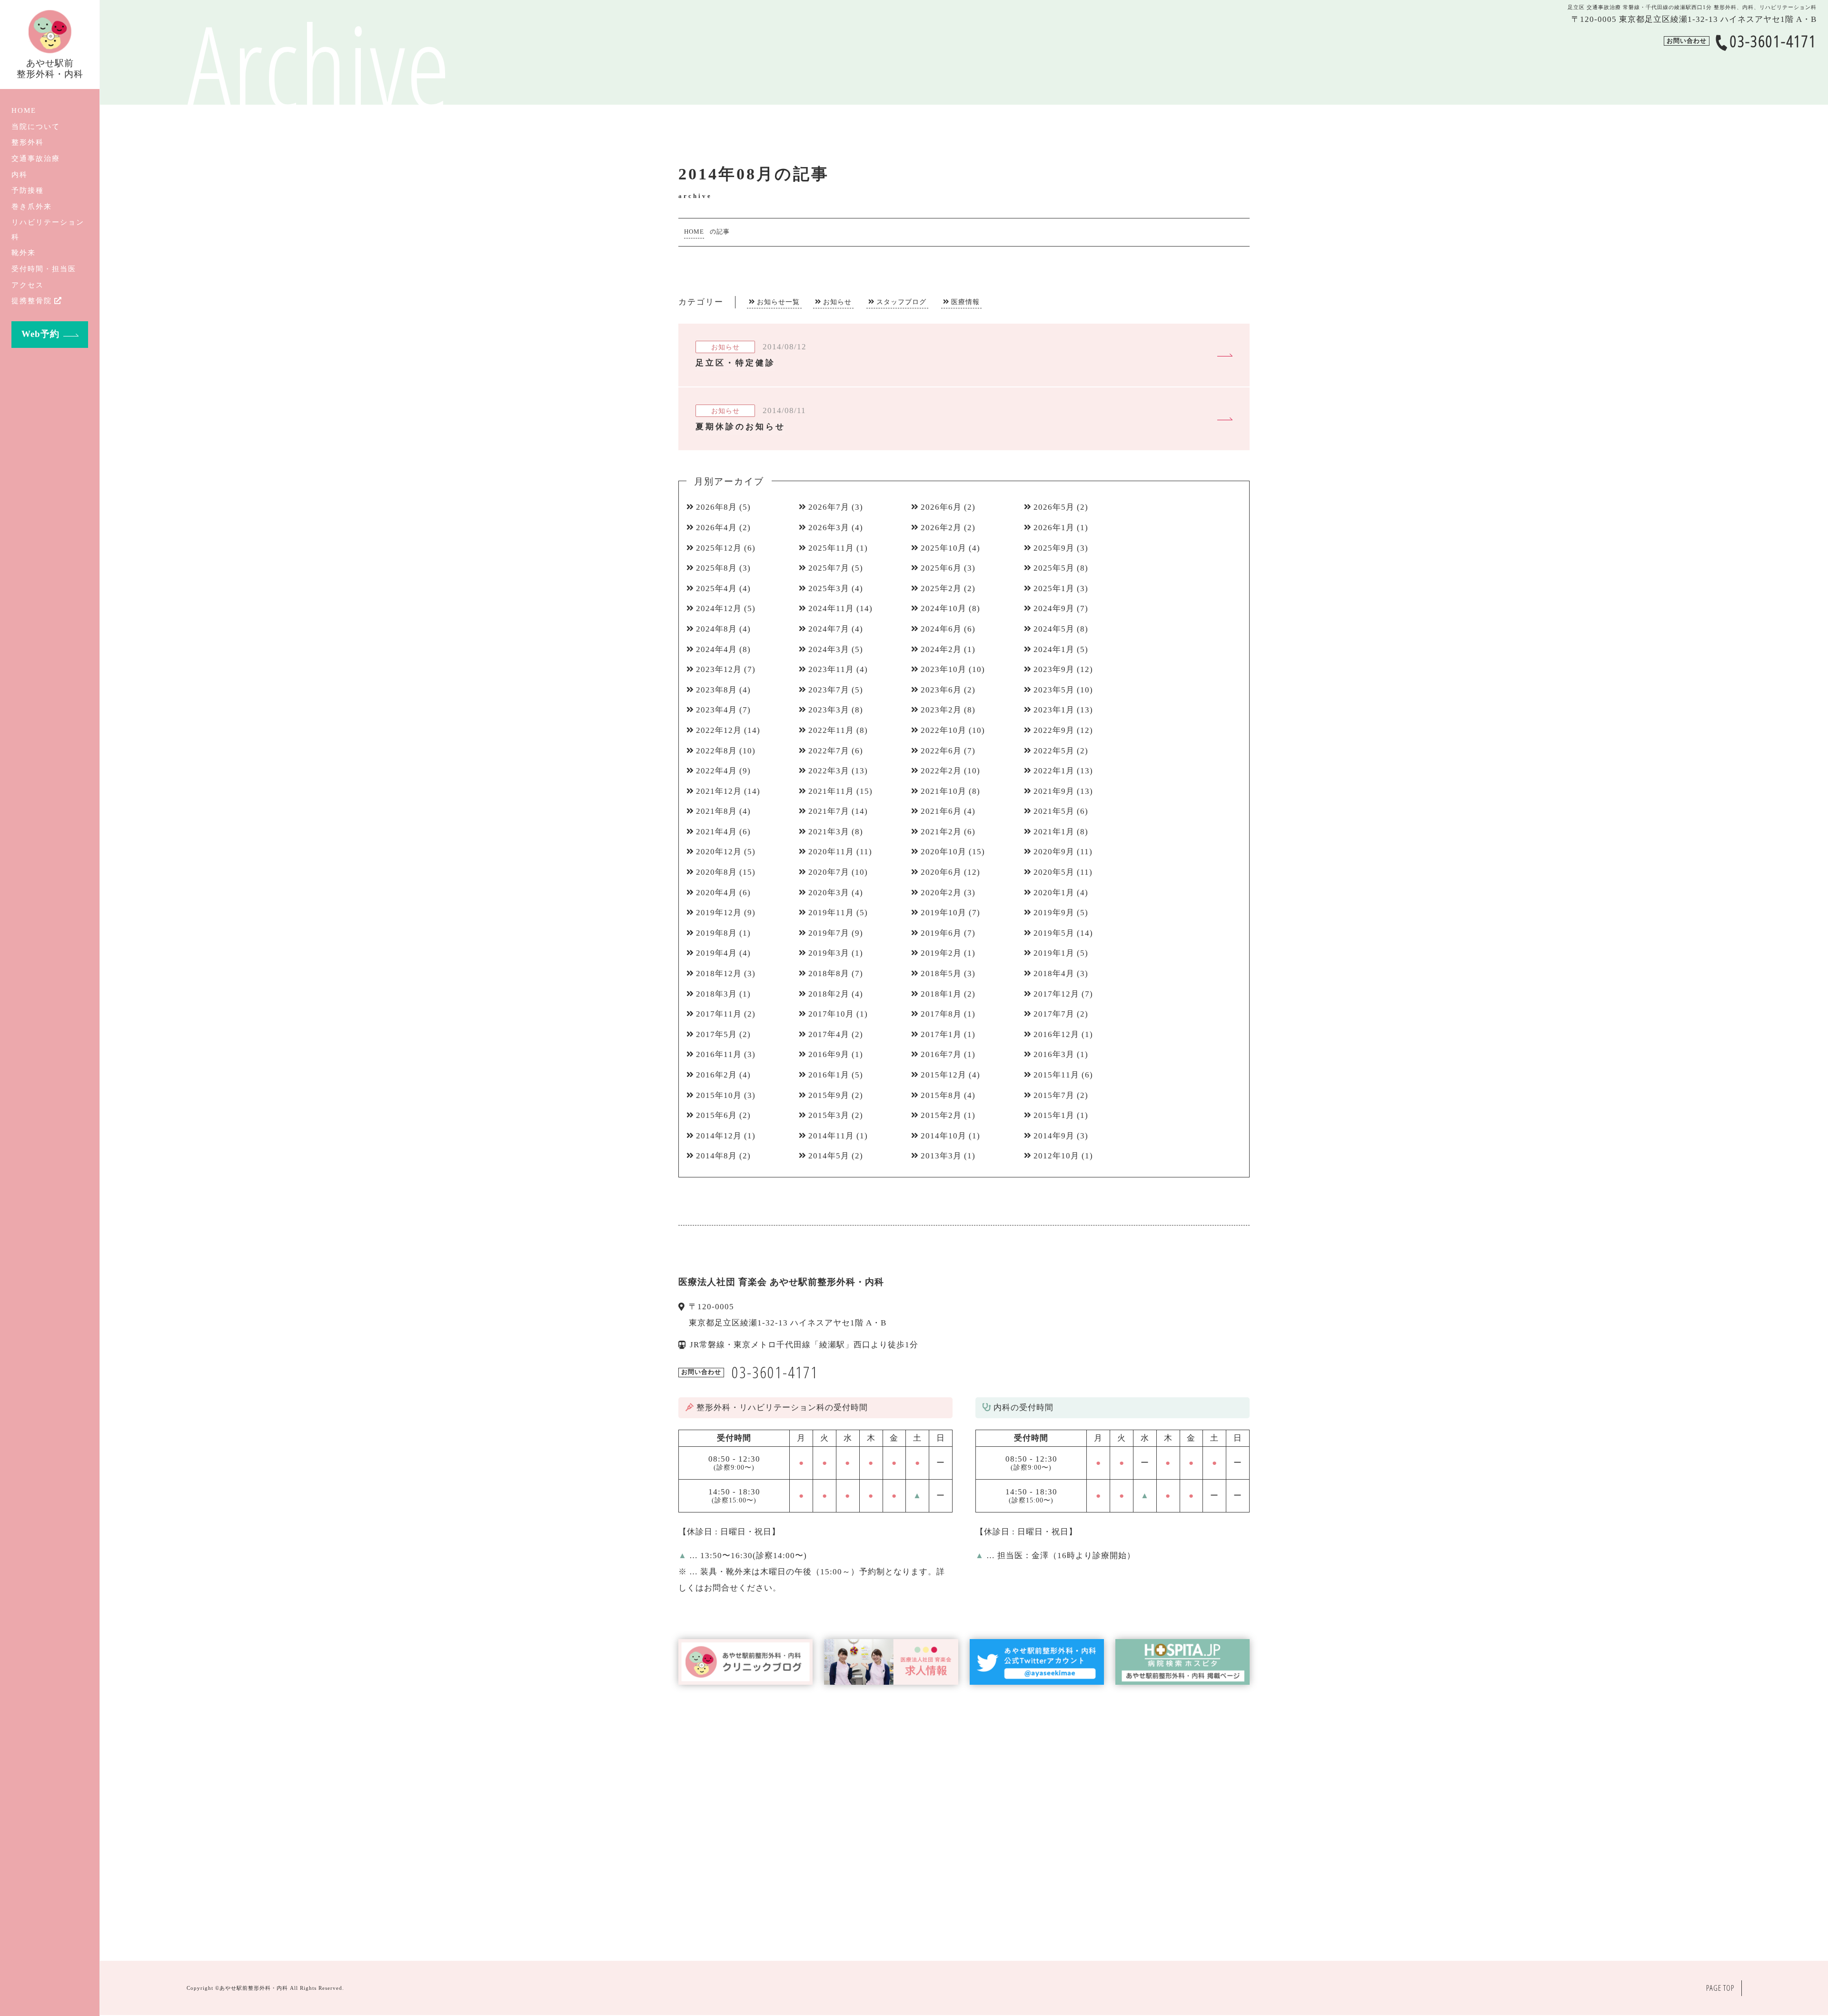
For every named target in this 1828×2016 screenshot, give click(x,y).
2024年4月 (716, 649)
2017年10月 (831, 1014)
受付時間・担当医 (44, 269)
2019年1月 (1054, 953)
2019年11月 (831, 913)
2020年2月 (941, 893)
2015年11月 (1056, 1075)
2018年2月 (829, 994)
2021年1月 (1054, 832)
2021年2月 (941, 832)
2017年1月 (941, 1034)
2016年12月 (1056, 1034)
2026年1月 (1054, 528)
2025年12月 (719, 548)
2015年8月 (941, 1095)
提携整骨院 (32, 301)
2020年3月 (829, 893)
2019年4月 (716, 953)
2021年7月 (829, 811)
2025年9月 (1054, 548)
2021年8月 (716, 811)
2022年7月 (829, 751)
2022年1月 (1054, 771)
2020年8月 (716, 872)
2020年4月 (716, 893)
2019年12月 (719, 913)
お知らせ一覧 (778, 302)
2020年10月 (944, 852)
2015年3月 (829, 1115)
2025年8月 (716, 568)
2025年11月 (831, 548)
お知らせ (837, 302)
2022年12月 (719, 730)
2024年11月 (831, 608)
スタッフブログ (901, 302)
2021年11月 (831, 791)
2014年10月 (944, 1136)
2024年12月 (719, 608)
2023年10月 (944, 669)
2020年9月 (1054, 852)
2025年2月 (941, 588)
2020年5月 (1054, 872)
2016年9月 (829, 1054)
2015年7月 (1054, 1095)
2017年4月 (829, 1034)
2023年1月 (1054, 710)
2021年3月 (829, 832)
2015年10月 (719, 1095)
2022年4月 (716, 771)
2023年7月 (829, 690)
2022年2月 (941, 771)
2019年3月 (829, 953)
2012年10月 (1056, 1156)
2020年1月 (1054, 893)
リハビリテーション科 (48, 229)
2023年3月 (829, 710)
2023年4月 (716, 710)
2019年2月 (941, 953)
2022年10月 (944, 730)
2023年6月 (941, 690)
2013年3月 (941, 1156)
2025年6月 (941, 568)
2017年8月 (941, 1014)
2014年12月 (719, 1136)
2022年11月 (831, 730)
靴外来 (24, 252)
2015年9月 (829, 1095)
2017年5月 (716, 1034)
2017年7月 (1054, 1014)
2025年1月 (1054, 588)
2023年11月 (831, 669)
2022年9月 (1054, 730)
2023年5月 (1054, 690)
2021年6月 (941, 811)
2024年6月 (941, 629)
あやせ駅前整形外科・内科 (254, 1988)
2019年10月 (944, 913)
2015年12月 (944, 1075)
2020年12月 (719, 852)
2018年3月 (716, 994)
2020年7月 (829, 872)
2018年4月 (1054, 973)
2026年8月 (716, 507)
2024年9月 (1054, 608)
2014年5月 (829, 1156)
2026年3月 (829, 528)
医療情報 (965, 302)
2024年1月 (1054, 649)
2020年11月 (831, 852)
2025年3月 (829, 588)
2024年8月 (716, 629)
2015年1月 (1054, 1115)
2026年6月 (941, 507)
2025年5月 (1054, 568)
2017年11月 (719, 1014)
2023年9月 (1054, 669)
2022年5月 (1054, 751)
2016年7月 (941, 1054)
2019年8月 (716, 933)
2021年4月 (716, 832)
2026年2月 (941, 528)
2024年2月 (941, 649)
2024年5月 (1054, 629)
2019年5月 (1054, 933)
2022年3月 (829, 771)
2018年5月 (941, 973)
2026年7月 (829, 507)
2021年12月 (719, 791)
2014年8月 (716, 1156)
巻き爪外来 (32, 206)
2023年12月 (719, 669)
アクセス (28, 285)
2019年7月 (829, 933)
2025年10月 (944, 548)
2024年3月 (829, 649)
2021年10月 (944, 791)
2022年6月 (941, 751)
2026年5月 (1054, 507)
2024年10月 (944, 608)
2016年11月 (719, 1054)
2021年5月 (1054, 811)
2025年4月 (716, 588)
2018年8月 (829, 973)
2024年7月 (829, 629)
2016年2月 (716, 1075)
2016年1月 (829, 1075)
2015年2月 (941, 1115)
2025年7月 (829, 568)
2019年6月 (941, 933)
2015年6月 (716, 1115)
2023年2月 (941, 710)
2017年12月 (1056, 994)
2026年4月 (716, 528)
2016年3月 (1054, 1054)
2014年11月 (831, 1136)
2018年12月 (719, 973)
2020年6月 (941, 872)
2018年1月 (941, 994)
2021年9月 (1054, 791)
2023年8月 (716, 690)
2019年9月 (1054, 913)
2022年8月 (716, 751)
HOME (24, 110)
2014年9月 (1054, 1136)
